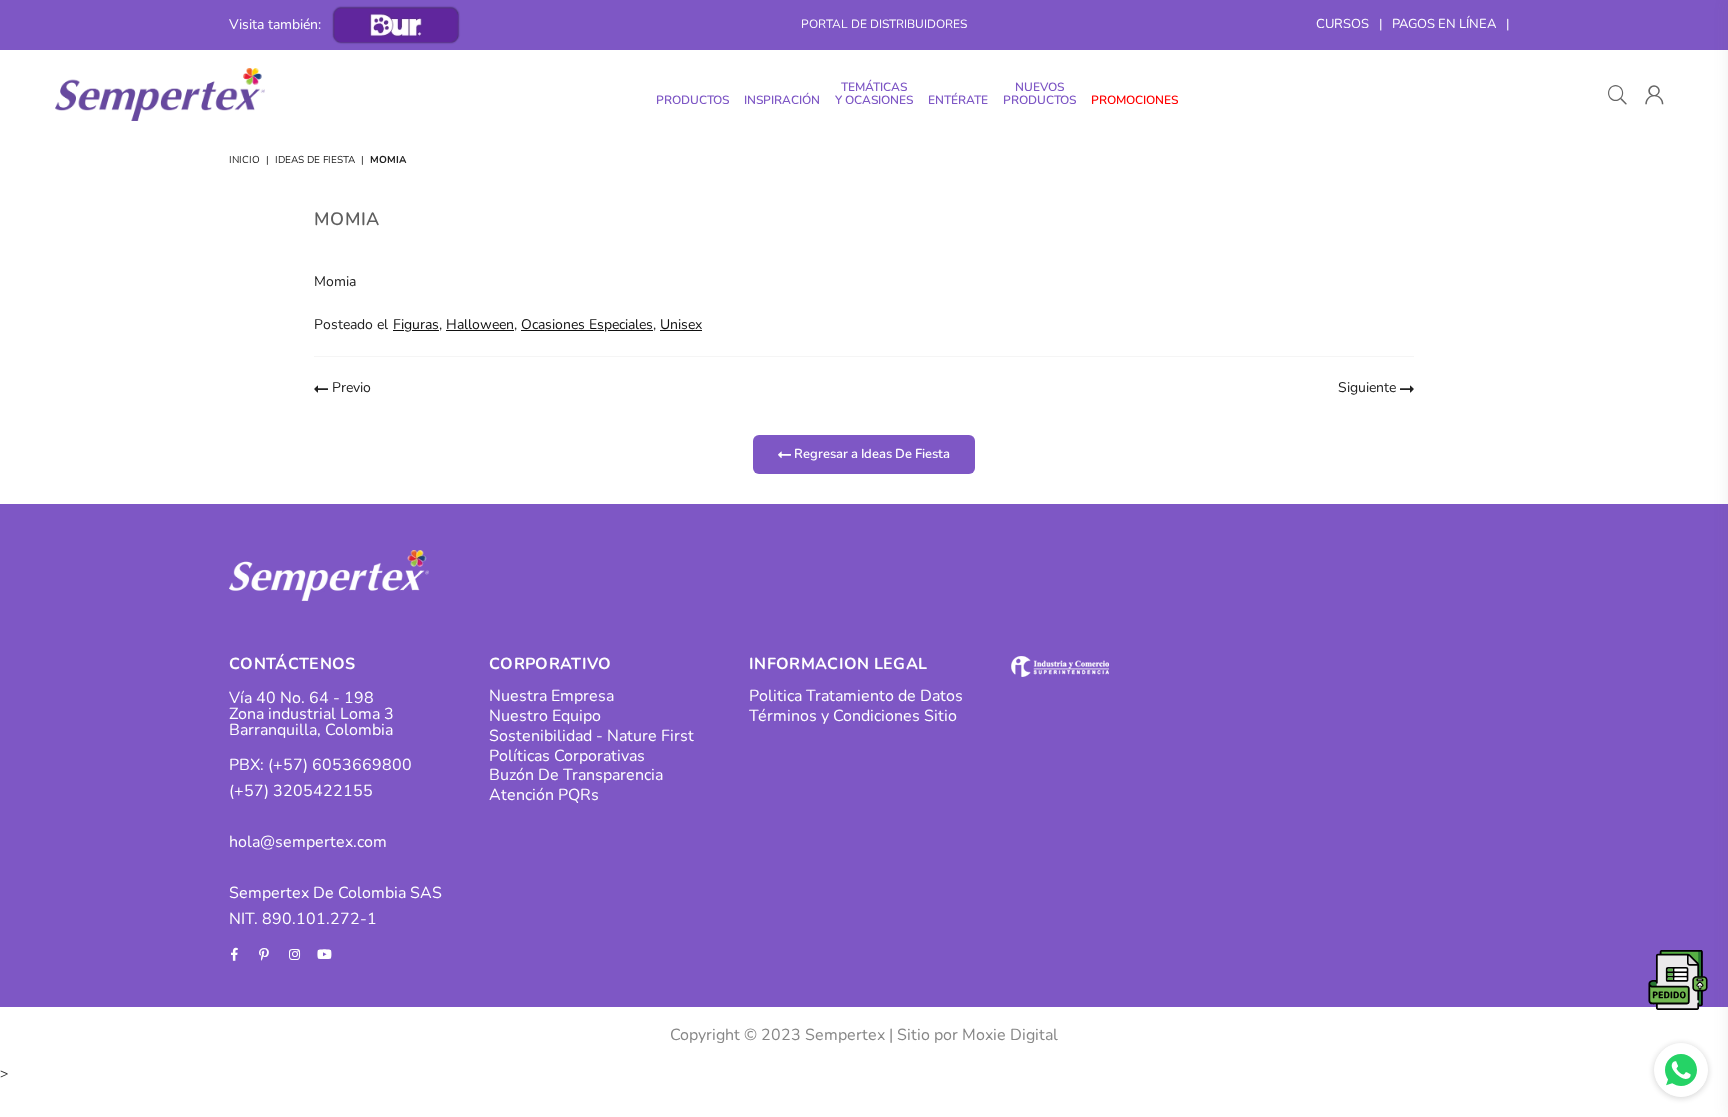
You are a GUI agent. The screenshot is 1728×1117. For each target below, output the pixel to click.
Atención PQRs (544, 795)
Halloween (480, 324)
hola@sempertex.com (308, 842)
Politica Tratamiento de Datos (856, 696)
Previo (349, 387)
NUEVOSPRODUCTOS (1039, 93)
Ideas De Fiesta (315, 160)
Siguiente (1369, 387)
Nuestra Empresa (551, 696)
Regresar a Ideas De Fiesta (870, 453)
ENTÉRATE (958, 100)
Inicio (244, 160)
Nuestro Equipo (545, 716)
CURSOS (1342, 24)
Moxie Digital (1010, 1035)
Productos (692, 100)
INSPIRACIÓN (782, 100)
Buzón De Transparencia (576, 775)
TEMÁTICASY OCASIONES (874, 93)
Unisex (681, 324)
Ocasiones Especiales (587, 324)
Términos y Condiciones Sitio (853, 716)
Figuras (416, 324)
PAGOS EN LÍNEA (1444, 24)
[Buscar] (1617, 95)
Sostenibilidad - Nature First (591, 736)
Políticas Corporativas (567, 756)
